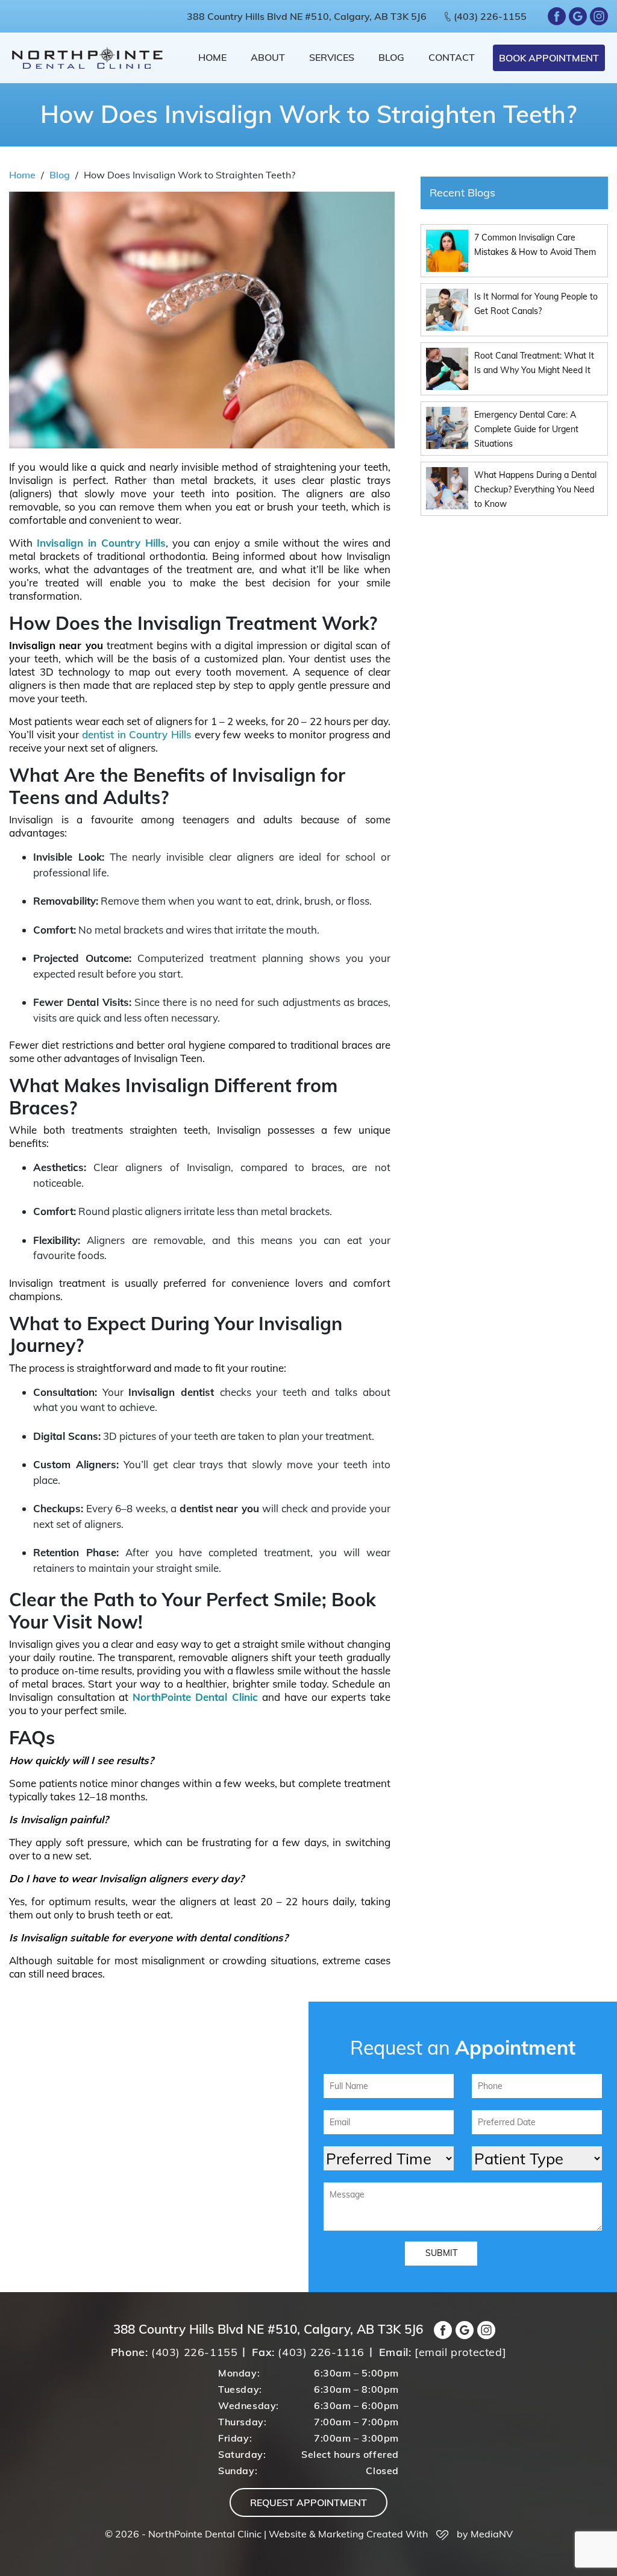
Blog (391, 57)
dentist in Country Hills (136, 734)
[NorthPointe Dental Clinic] (87, 58)
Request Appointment (308, 2502)
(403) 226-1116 (321, 2352)
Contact (452, 57)
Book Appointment (549, 58)
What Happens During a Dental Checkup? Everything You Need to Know (535, 489)
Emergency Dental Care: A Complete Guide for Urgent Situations (526, 429)
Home (212, 57)
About (268, 57)
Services (332, 57)
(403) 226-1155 (490, 16)
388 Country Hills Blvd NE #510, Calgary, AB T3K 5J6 (307, 16)
